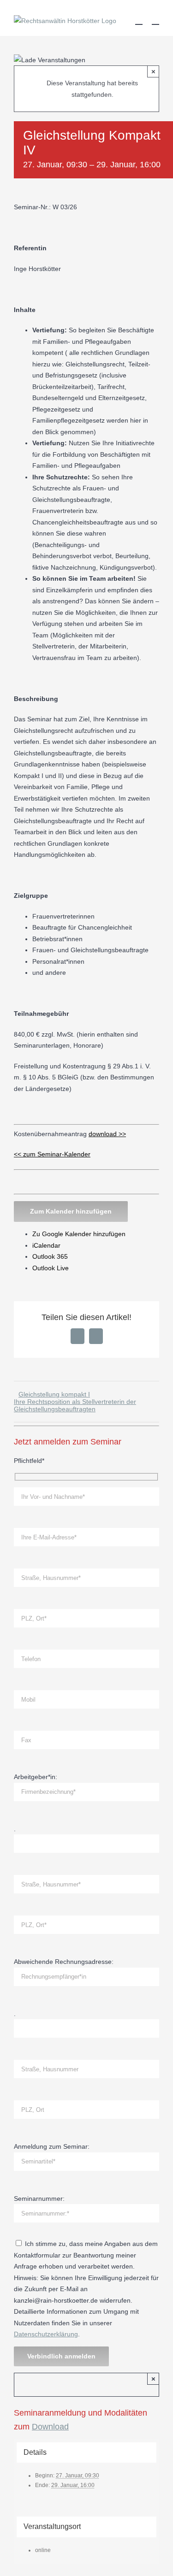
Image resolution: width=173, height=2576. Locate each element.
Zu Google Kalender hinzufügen (79, 1234)
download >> (107, 1134)
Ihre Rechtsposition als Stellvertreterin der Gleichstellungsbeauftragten (75, 1405)
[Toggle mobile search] (139, 20)
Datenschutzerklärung (46, 2334)
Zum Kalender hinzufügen (71, 1211)
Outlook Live (51, 1268)
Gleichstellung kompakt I (54, 1394)
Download (50, 2427)
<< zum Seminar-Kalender (52, 1154)
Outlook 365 (50, 1256)
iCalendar (46, 1245)
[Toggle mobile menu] (155, 20)
